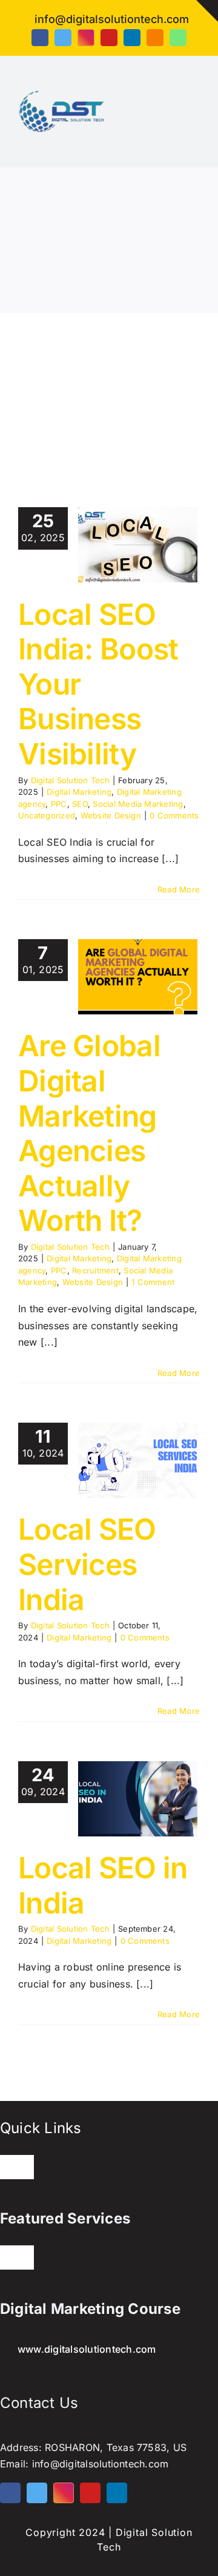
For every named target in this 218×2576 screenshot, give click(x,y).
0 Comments (174, 815)
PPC (59, 804)
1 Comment (153, 1282)
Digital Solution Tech (70, 780)
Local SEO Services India (87, 1564)
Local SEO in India (103, 1885)
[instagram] (86, 38)
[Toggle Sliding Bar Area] (207, 11)
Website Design (111, 815)
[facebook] (40, 38)
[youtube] (109, 38)
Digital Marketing (79, 792)
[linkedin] (132, 38)
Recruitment (95, 1270)
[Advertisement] (109, 392)
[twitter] (63, 38)
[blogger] (155, 38)
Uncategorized (47, 815)
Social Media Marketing (138, 804)
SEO (80, 804)
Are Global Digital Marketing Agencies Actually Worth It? (89, 1133)
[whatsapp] (178, 38)
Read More (179, 889)
